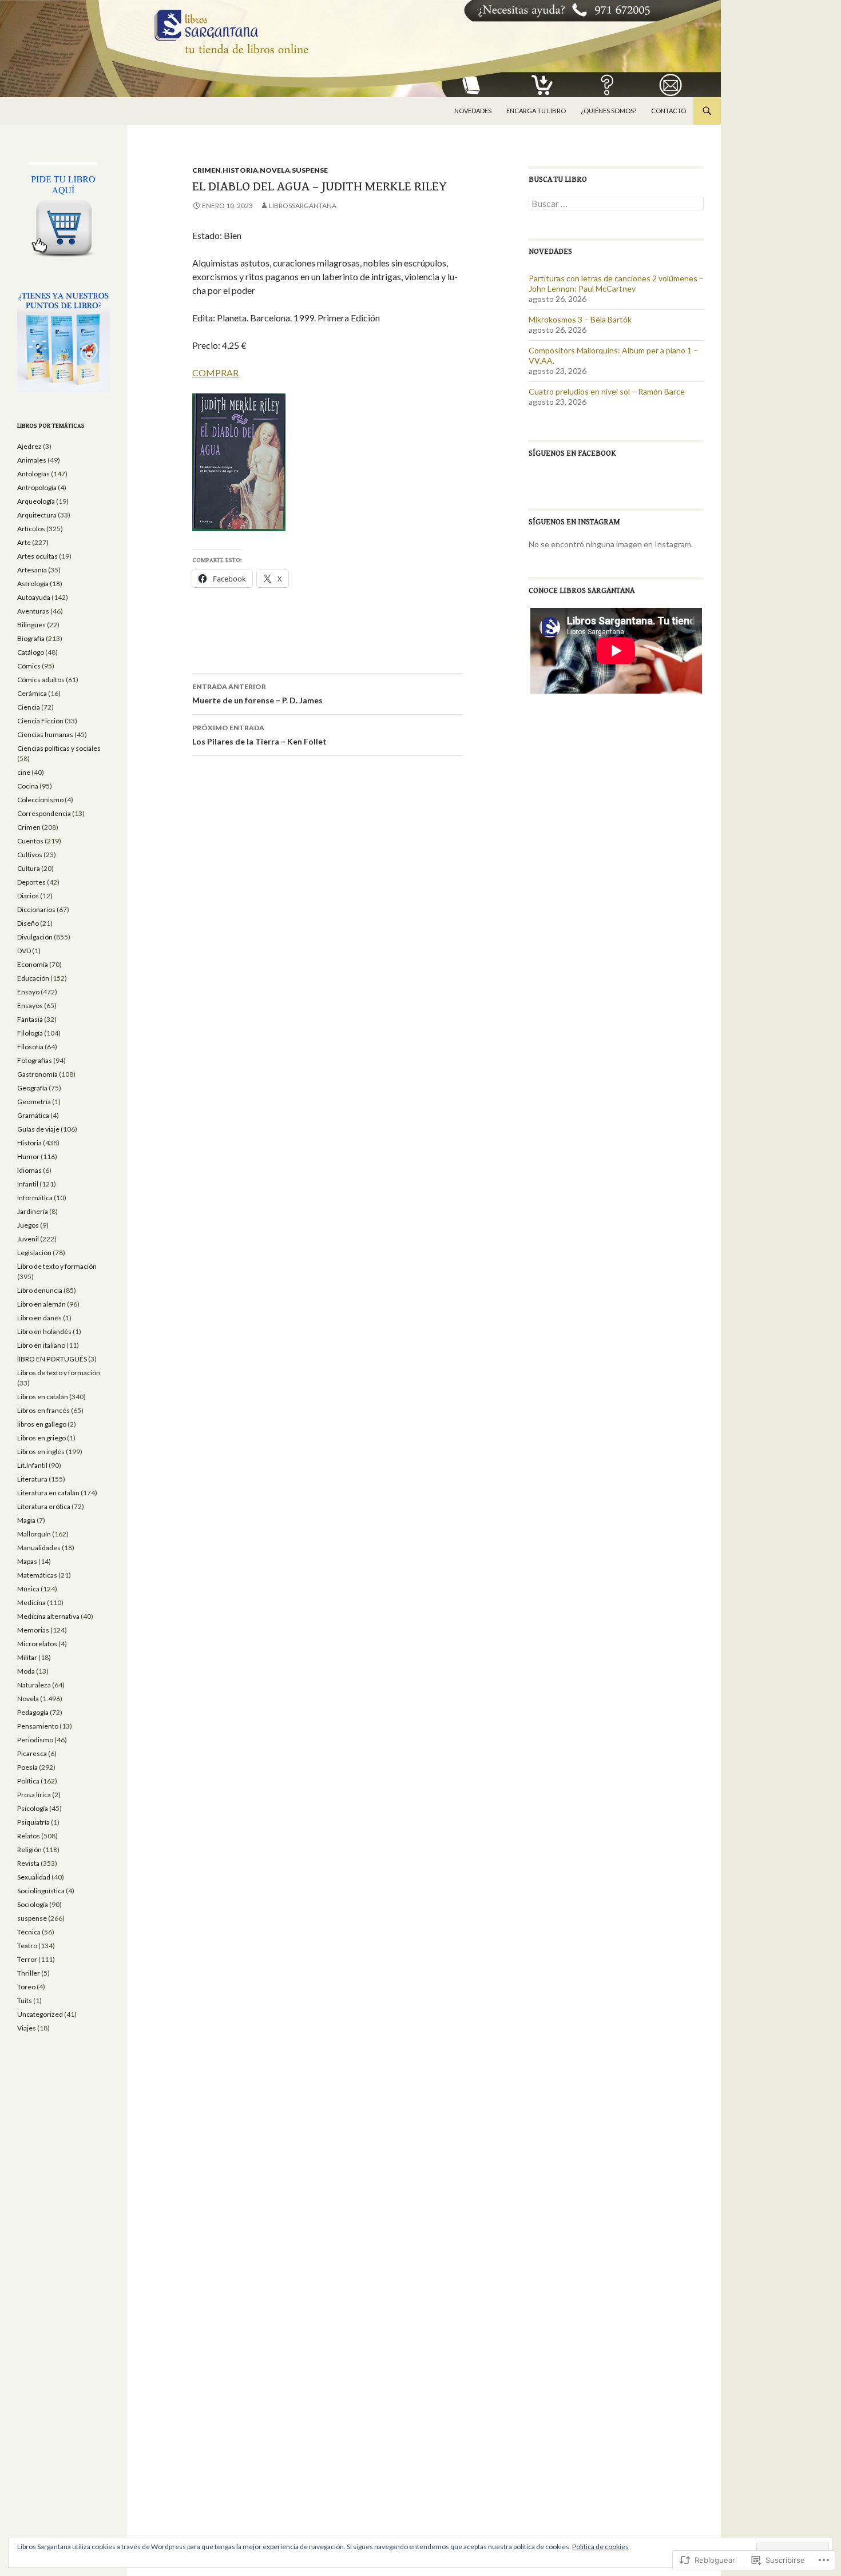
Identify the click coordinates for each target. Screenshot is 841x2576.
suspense (310, 170)
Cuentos (30, 841)
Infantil (28, 1184)
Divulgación (35, 937)
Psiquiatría (33, 1822)
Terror (27, 1959)
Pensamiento (38, 1726)
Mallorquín (34, 1534)
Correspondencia (44, 813)
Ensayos (30, 1006)
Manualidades (39, 1548)
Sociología (33, 1904)
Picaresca (32, 1753)
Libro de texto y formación (57, 1266)
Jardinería (33, 1211)
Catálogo (31, 652)
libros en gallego (42, 1424)
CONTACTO (669, 111)
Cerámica (32, 693)
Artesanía (32, 570)
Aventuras (33, 611)
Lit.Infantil (32, 1465)
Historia (240, 170)
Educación (33, 978)
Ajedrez (29, 446)
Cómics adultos (41, 680)
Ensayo (28, 992)
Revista (28, 1863)
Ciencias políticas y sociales (59, 748)
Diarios (28, 896)
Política (28, 1781)
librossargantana (303, 206)
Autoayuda (34, 597)
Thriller (29, 1973)
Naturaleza (34, 1685)
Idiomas (29, 1170)
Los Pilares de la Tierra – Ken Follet (259, 735)
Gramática (33, 1115)
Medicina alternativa (48, 1616)
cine (24, 772)
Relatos (29, 1836)
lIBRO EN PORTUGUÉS (52, 1359)
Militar (27, 1657)
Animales (32, 460)
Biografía (31, 638)
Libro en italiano (41, 1345)
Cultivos (30, 855)
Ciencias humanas (45, 734)
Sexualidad (34, 1877)
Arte (24, 542)
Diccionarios (36, 909)
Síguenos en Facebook (572, 453)
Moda (26, 1671)
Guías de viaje (38, 1129)
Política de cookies (600, 2547)
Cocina (28, 786)
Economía (33, 964)
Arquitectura (37, 515)
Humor (28, 1156)
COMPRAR (215, 373)
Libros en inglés (41, 1452)
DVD (24, 951)
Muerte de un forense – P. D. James (257, 694)
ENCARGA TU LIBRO (536, 111)
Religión (29, 1850)
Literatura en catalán (48, 1493)
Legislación (34, 1253)
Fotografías (35, 1060)
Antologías (33, 474)
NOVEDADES (473, 111)
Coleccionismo (40, 800)
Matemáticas (37, 1575)
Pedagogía (33, 1712)
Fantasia (30, 1019)
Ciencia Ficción (40, 721)
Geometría (34, 1102)
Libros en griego (41, 1438)
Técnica (29, 1932)
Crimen (207, 170)
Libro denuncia (40, 1290)
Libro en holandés (44, 1331)
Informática (35, 1198)
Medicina (31, 1602)
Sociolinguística (41, 1891)
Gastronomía (37, 1074)
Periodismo (35, 1740)
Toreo (26, 1987)
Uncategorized (40, 2014)
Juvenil (28, 1239)
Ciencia (29, 707)
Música (28, 1589)
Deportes (31, 882)
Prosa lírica (34, 1795)
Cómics (29, 666)
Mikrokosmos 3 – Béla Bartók (580, 319)
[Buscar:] (616, 204)
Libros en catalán (43, 1397)
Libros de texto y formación (59, 1373)
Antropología (37, 487)
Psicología (33, 1808)
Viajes (27, 2028)
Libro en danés (39, 1318)
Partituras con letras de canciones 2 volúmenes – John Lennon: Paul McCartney (616, 283)
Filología (30, 1033)
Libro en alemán (41, 1304)
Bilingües (31, 625)
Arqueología (36, 501)
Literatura (32, 1479)
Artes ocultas (37, 556)
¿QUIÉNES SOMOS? (608, 111)
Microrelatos (37, 1644)
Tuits (25, 2000)
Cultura (29, 868)
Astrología (33, 584)
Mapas (27, 1561)
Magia (26, 1520)
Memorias (33, 1630)
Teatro (27, 1946)
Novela (275, 170)
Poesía (27, 1767)
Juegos (28, 1225)
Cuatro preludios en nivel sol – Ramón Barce (607, 391)
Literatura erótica (44, 1506)
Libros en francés (43, 1410)
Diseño (28, 923)
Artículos (31, 529)
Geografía (32, 1088)
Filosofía (30, 1047)
